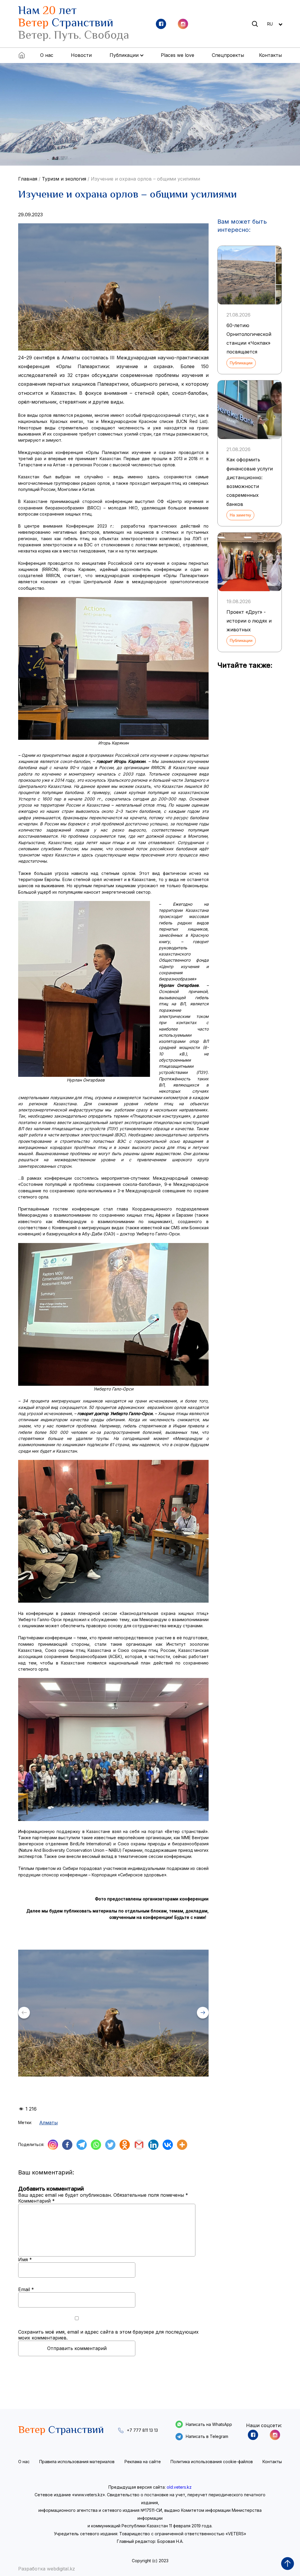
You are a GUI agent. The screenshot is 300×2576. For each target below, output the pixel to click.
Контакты (270, 55)
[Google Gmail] (139, 2145)
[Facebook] (67, 2145)
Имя (25, 2259)
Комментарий (36, 2201)
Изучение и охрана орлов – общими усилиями (145, 179)
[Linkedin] (153, 2145)
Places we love (178, 55)
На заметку (240, 515)
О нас (47, 55)
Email (26, 2289)
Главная (28, 179)
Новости (81, 55)
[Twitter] (110, 2145)
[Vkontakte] (168, 2145)
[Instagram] (53, 2145)
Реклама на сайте (143, 2462)
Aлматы (48, 2123)
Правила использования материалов (77, 2462)
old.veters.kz (179, 2487)
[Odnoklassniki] (125, 2145)
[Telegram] (82, 2145)
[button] (203, 2013)
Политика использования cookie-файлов (212, 2462)
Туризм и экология (64, 179)
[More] (182, 2145)
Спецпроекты (228, 55)
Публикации (241, 363)
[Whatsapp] (96, 2145)
